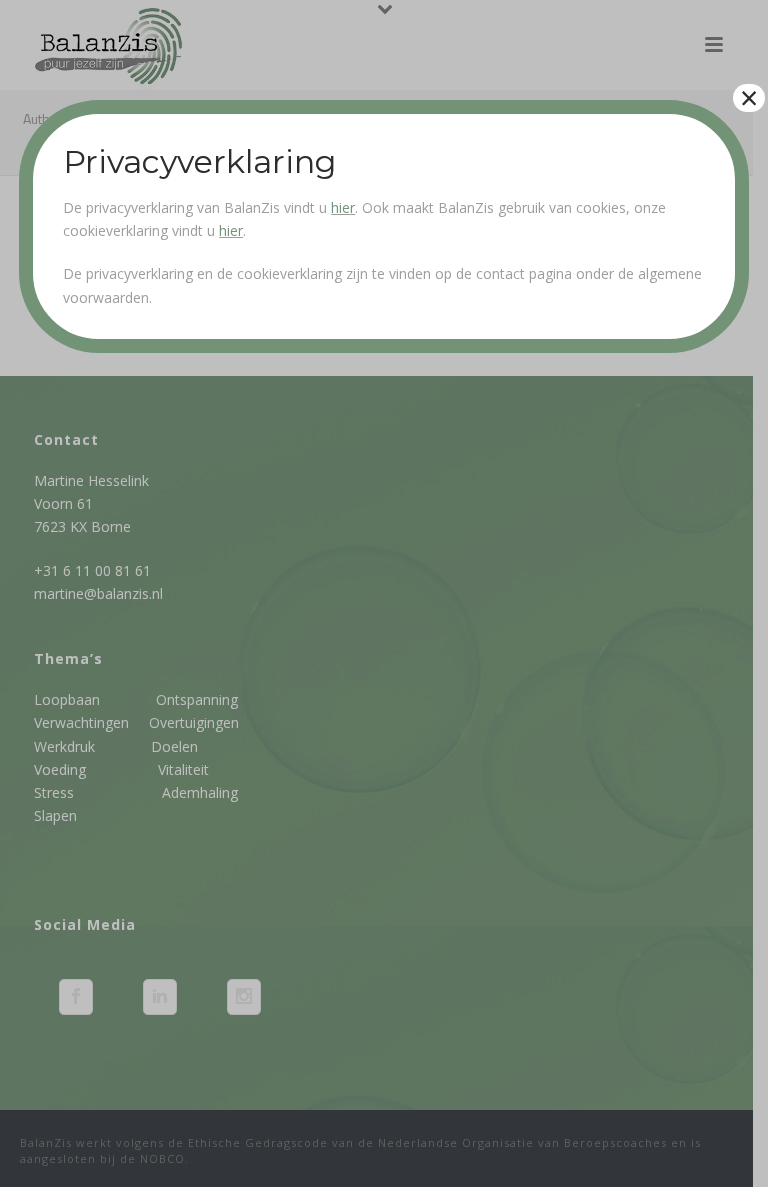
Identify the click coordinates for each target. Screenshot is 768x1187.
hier (343, 207)
